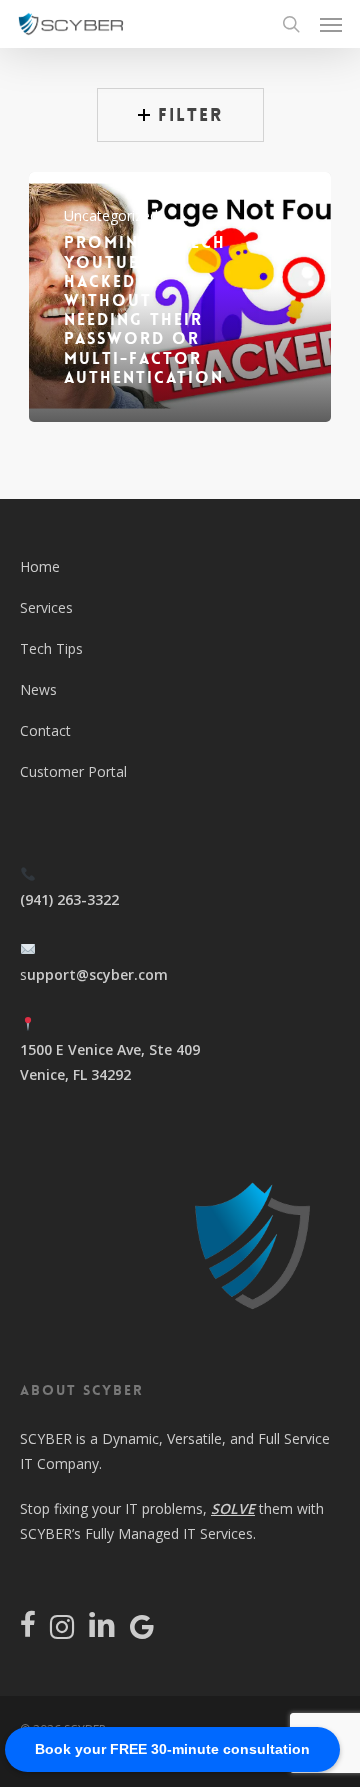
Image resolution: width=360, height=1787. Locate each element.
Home (40, 566)
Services (46, 607)
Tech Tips (51, 648)
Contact (45, 730)
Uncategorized (111, 215)
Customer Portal (73, 771)
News (38, 689)
